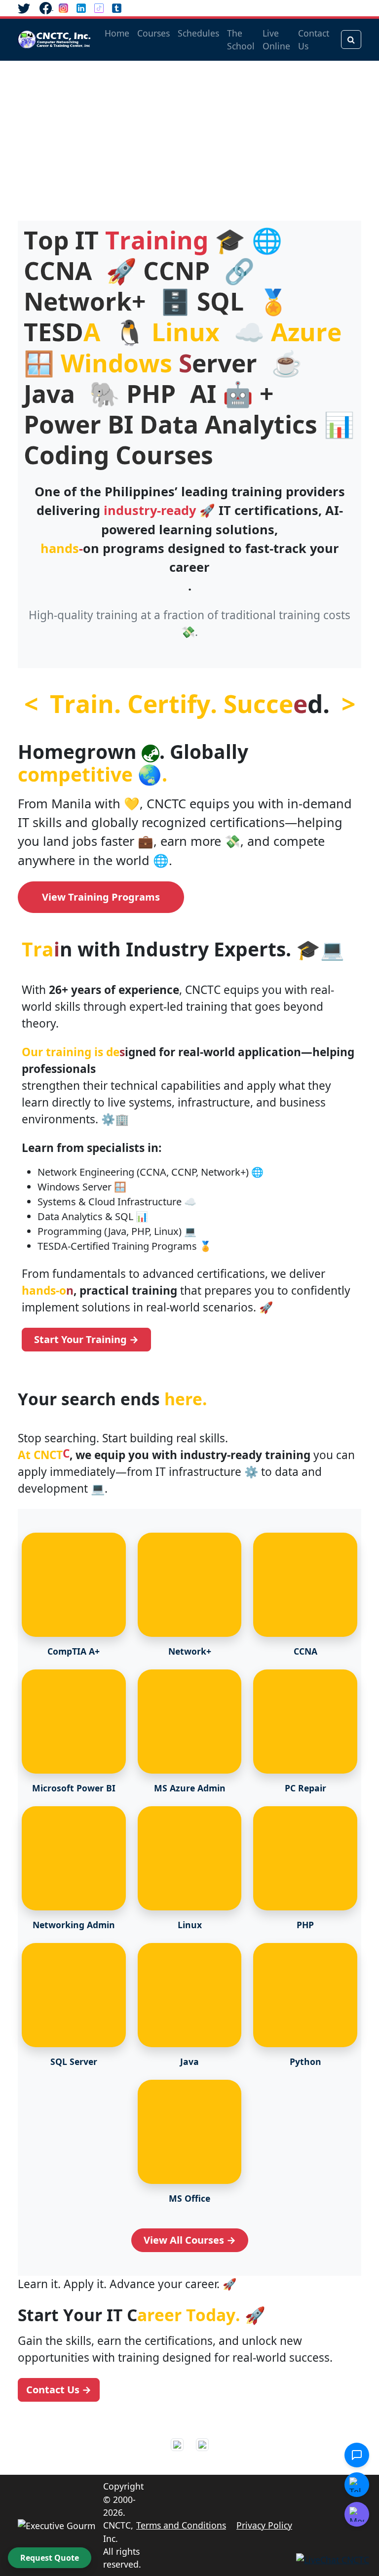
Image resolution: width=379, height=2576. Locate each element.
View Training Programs (101, 897)
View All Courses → (190, 2240)
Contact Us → (59, 2390)
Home (117, 33)
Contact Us (314, 40)
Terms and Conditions (181, 2525)
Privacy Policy (264, 2525)
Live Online (276, 40)
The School (241, 40)
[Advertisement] (189, 135)
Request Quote (50, 2558)
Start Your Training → (86, 1339)
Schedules (198, 33)
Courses (153, 33)
